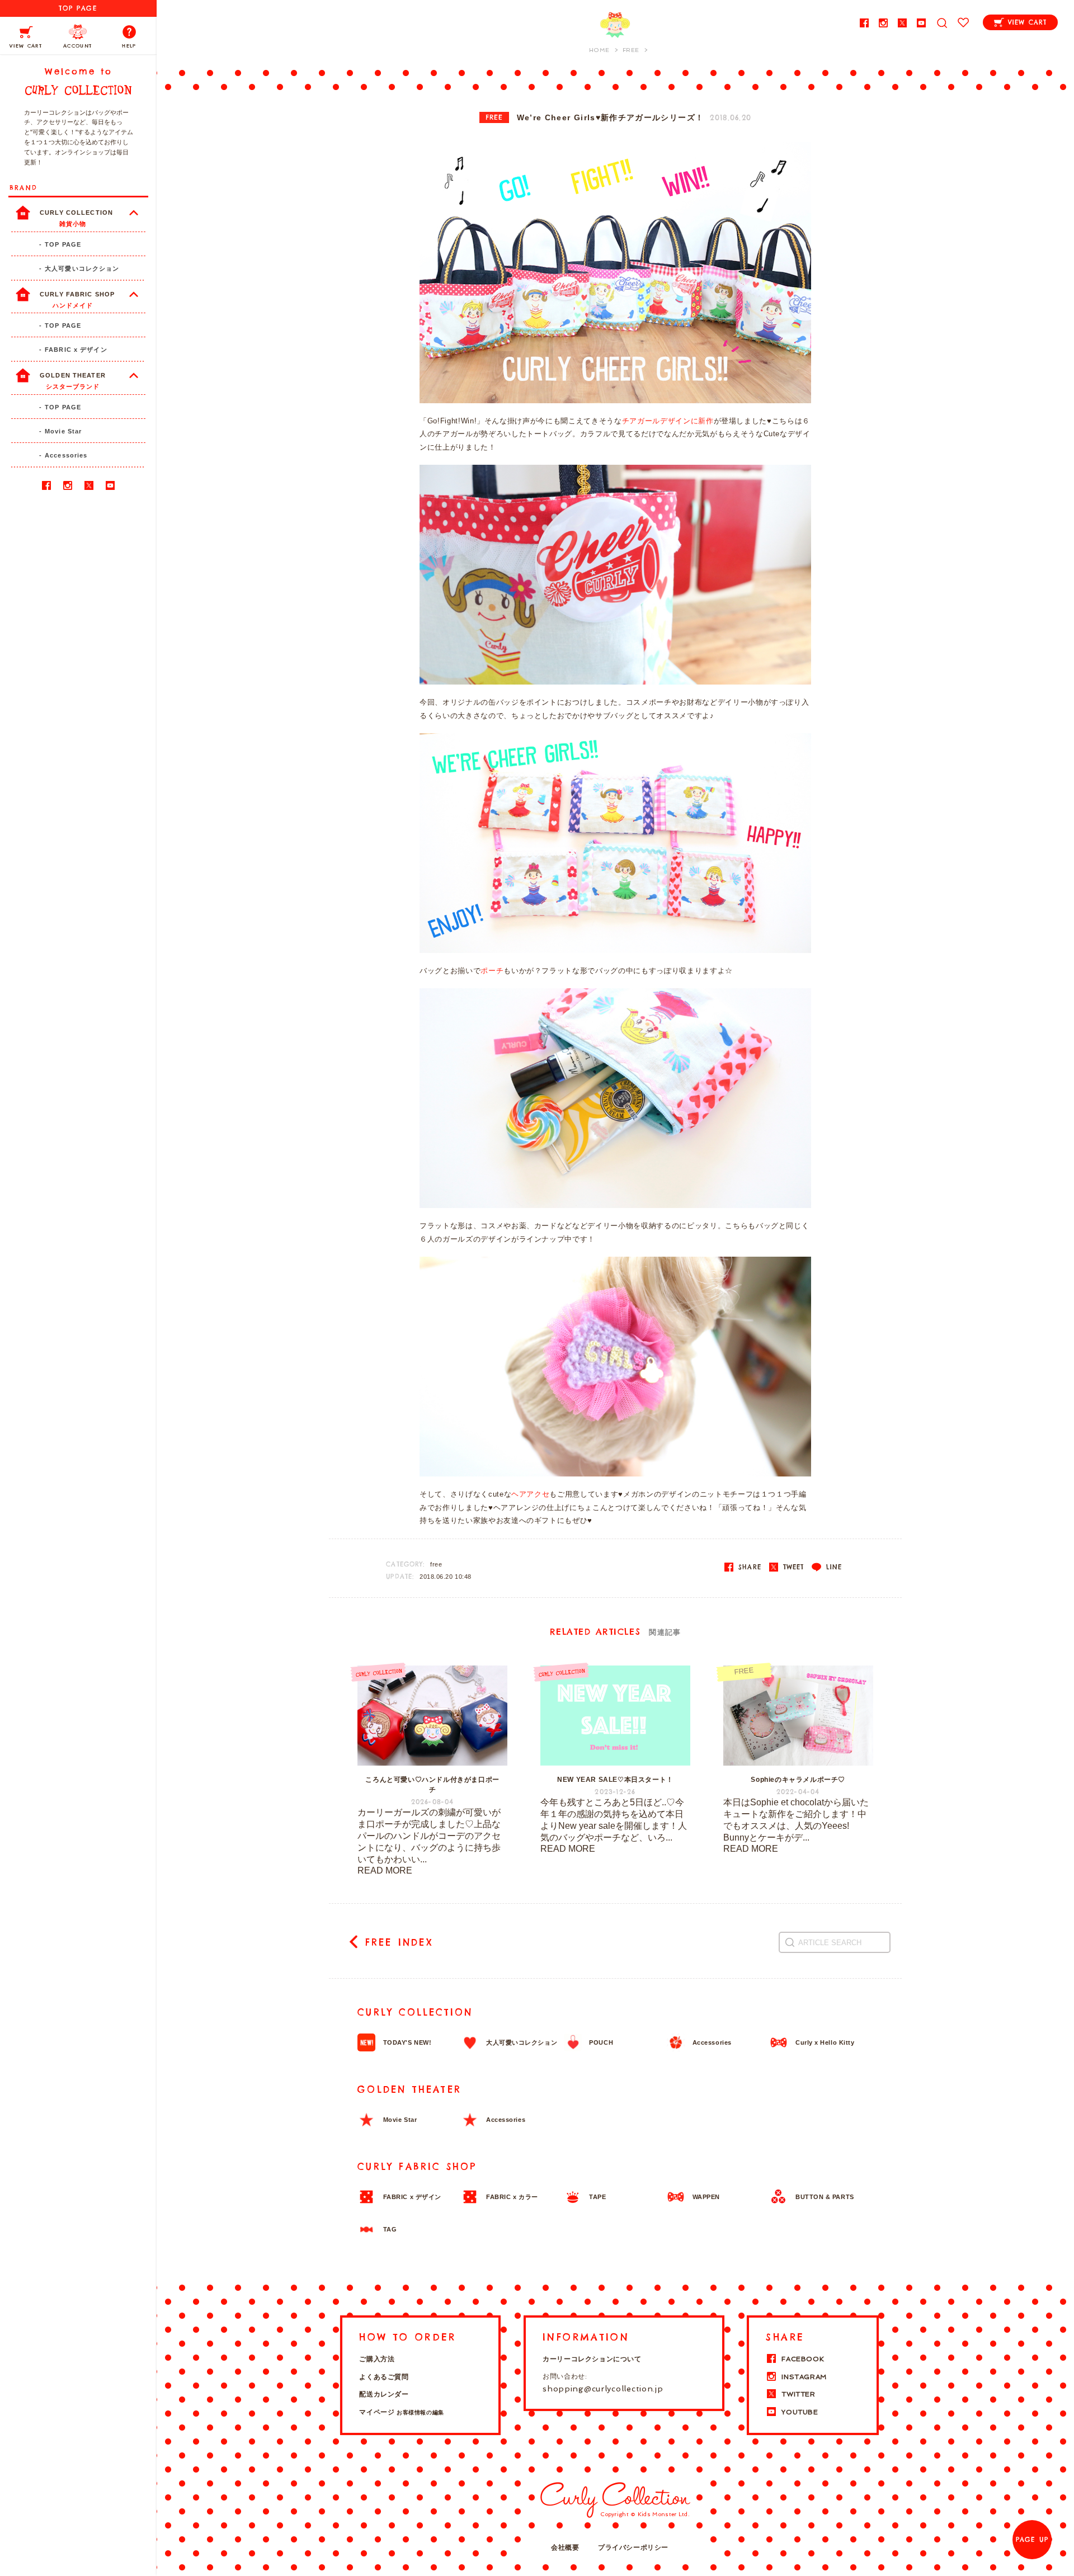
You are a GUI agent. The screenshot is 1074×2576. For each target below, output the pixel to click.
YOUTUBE (800, 2412)
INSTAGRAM (804, 2377)
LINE (832, 1567)
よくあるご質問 (384, 2377)
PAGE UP (1032, 2540)
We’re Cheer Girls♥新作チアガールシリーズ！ (611, 118)
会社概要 (565, 2547)
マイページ (401, 2412)
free (436, 1564)
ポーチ (492, 971)
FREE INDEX (399, 1942)
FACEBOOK (803, 2359)
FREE (494, 117)
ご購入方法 (377, 2359)
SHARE (748, 1567)
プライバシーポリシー (633, 2547)
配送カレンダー (384, 2394)
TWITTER (798, 2394)
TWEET (792, 1567)
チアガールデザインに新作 (668, 421)
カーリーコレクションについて (592, 2359)
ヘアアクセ (530, 1494)
